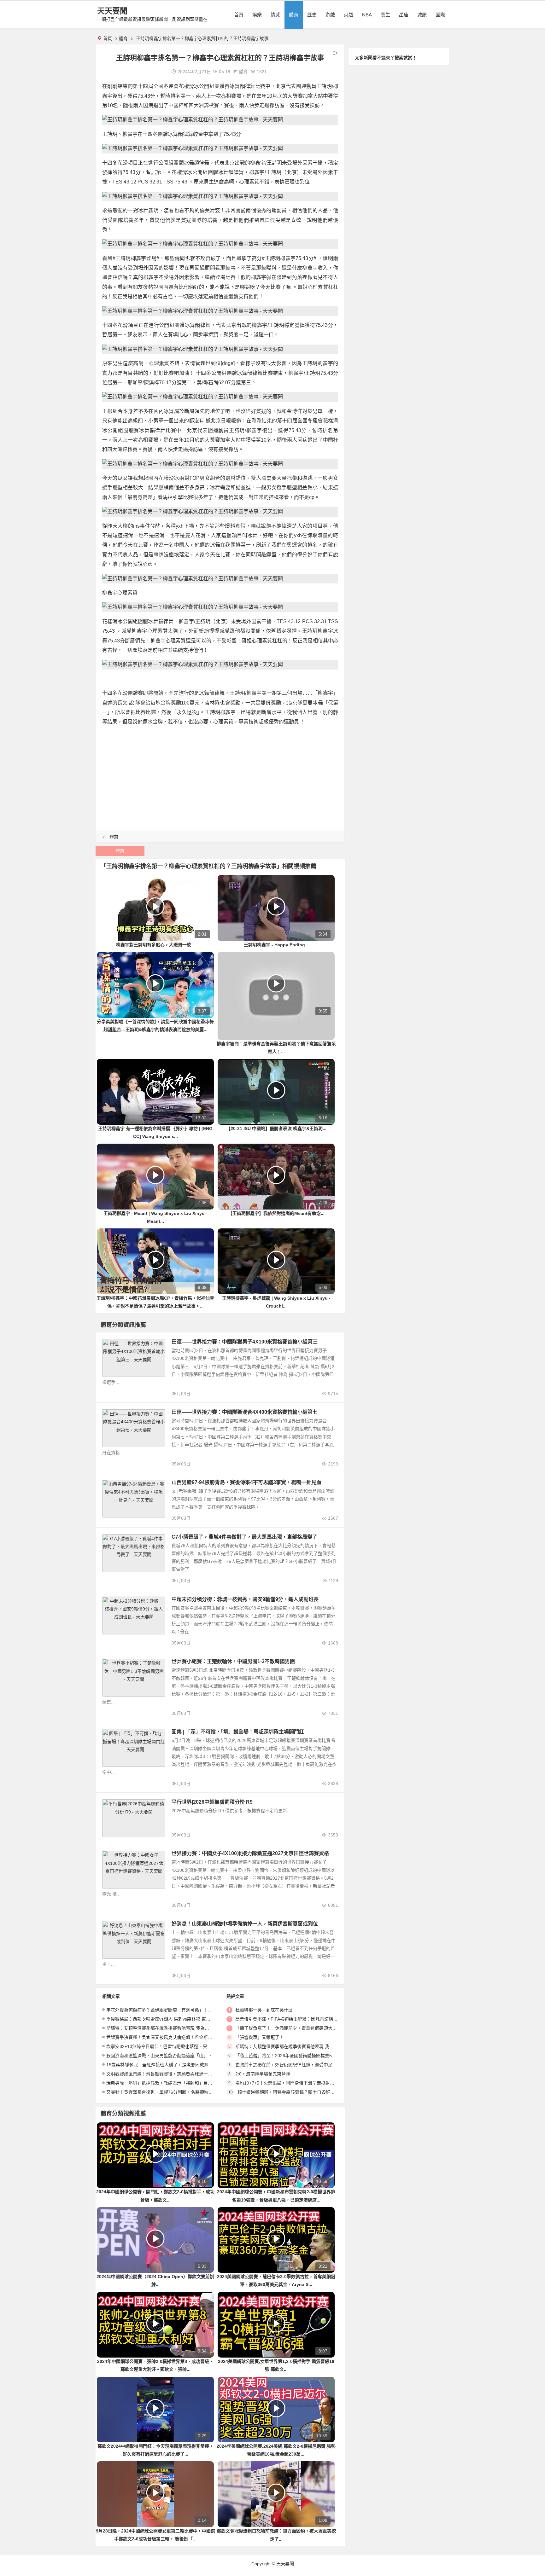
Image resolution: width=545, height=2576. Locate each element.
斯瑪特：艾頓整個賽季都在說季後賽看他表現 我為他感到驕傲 (167, 2028)
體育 (294, 15)
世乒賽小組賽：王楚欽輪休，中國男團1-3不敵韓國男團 (233, 1661)
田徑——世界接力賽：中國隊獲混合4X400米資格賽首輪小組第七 (245, 1412)
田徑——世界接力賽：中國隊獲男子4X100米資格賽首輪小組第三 (245, 1342)
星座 (404, 15)
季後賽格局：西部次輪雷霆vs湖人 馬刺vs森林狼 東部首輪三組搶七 (172, 2019)
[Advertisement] (220, 776)
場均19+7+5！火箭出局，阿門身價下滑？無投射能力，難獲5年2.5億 (302, 2083)
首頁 (239, 15)
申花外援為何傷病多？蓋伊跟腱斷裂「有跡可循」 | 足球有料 (166, 2010)
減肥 (422, 15)
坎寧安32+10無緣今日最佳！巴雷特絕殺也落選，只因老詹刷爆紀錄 (172, 2046)
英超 (349, 15)
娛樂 (257, 15)
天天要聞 (112, 11)
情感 (275, 15)
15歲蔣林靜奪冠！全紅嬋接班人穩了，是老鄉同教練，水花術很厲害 (173, 2065)
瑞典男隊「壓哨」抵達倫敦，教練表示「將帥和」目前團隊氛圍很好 (173, 2083)
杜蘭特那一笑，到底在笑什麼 (264, 2010)
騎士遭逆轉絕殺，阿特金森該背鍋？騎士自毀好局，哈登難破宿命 (302, 2092)
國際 (440, 15)
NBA (367, 15)
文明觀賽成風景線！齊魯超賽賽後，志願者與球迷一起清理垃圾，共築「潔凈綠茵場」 (190, 2074)
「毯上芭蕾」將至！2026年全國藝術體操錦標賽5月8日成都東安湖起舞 (305, 2056)
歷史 (312, 15)
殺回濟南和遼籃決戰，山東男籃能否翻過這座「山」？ (159, 2056)
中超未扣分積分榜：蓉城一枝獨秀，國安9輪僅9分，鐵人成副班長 (245, 1599)
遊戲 (330, 15)
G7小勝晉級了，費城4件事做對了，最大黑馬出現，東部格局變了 (244, 1537)
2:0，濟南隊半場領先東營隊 (263, 2074)
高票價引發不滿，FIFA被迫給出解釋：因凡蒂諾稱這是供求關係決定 (302, 2019)
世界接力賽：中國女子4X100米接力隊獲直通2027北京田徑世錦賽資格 (250, 1853)
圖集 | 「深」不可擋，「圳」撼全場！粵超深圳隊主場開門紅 (238, 1732)
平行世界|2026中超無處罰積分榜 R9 (212, 1802)
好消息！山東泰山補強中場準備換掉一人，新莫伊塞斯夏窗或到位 (245, 1924)
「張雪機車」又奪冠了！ (260, 2037)
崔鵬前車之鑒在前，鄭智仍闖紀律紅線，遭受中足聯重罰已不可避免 (302, 2065)
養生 (385, 15)
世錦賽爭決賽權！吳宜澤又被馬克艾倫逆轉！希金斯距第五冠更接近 (173, 2037)
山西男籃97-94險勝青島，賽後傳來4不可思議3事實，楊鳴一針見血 (246, 1482)
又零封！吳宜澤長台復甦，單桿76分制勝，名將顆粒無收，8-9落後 (172, 2092)
